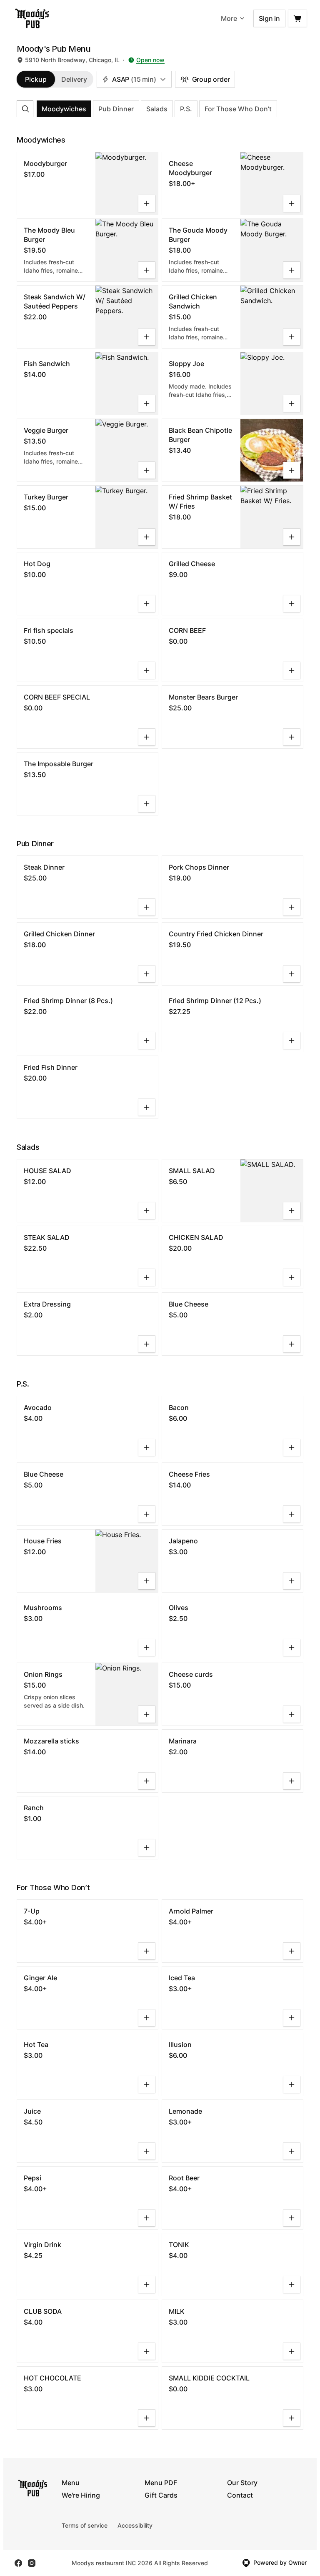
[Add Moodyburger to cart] (147, 203)
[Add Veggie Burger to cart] (147, 470)
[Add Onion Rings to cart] (147, 1714)
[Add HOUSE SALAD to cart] (147, 1211)
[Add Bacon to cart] (292, 1447)
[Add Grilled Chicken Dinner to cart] (147, 974)
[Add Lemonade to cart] (292, 2151)
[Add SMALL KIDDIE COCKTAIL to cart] (292, 2418)
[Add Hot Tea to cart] (147, 2084)
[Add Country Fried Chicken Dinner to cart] (292, 974)
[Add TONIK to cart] (292, 2285)
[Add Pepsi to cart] (147, 2218)
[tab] (36, 79)
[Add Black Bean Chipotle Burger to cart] (292, 470)
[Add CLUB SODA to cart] (147, 2351)
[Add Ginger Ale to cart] (147, 2018)
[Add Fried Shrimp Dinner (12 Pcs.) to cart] (292, 1041)
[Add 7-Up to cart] (147, 1951)
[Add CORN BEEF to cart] (292, 670)
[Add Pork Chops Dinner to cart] (292, 907)
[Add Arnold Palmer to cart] (292, 1951)
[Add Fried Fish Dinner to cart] (147, 1107)
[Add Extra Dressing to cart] (147, 1344)
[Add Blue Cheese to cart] (292, 1344)
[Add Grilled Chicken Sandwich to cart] (292, 337)
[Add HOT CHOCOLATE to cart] (147, 2418)
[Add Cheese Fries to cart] (292, 1514)
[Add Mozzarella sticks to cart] (147, 1781)
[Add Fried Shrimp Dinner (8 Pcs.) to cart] (147, 1041)
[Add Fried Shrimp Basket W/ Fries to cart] (292, 537)
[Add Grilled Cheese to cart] (292, 604)
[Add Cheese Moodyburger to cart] (292, 203)
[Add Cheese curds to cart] (292, 1714)
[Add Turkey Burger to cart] (147, 537)
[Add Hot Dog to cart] (147, 604)
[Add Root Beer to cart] (292, 2218)
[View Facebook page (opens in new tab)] (18, 2563)
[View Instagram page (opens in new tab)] (32, 2563)
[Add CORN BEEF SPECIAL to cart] (147, 737)
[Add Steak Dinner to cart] (147, 907)
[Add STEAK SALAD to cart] (147, 1277)
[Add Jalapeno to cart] (292, 1581)
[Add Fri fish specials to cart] (147, 670)
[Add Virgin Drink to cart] (147, 2285)
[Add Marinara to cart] (292, 1781)
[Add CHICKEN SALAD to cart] (292, 1277)
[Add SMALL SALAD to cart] (292, 1211)
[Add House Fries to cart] (147, 1581)
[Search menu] (25, 109)
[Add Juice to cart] (147, 2151)
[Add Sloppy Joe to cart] (292, 404)
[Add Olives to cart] (292, 1648)
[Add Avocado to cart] (147, 1447)
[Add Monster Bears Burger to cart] (292, 737)
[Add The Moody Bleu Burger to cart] (147, 270)
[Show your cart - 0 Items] (297, 18)
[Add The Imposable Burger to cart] (147, 804)
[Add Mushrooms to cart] (147, 1648)
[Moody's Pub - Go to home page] (32, 18)
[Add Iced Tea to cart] (292, 2018)
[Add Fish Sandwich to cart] (147, 404)
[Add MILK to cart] (292, 2351)
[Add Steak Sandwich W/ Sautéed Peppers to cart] (147, 337)
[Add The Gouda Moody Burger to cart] (292, 270)
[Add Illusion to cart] (292, 2084)
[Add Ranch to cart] (147, 1848)
